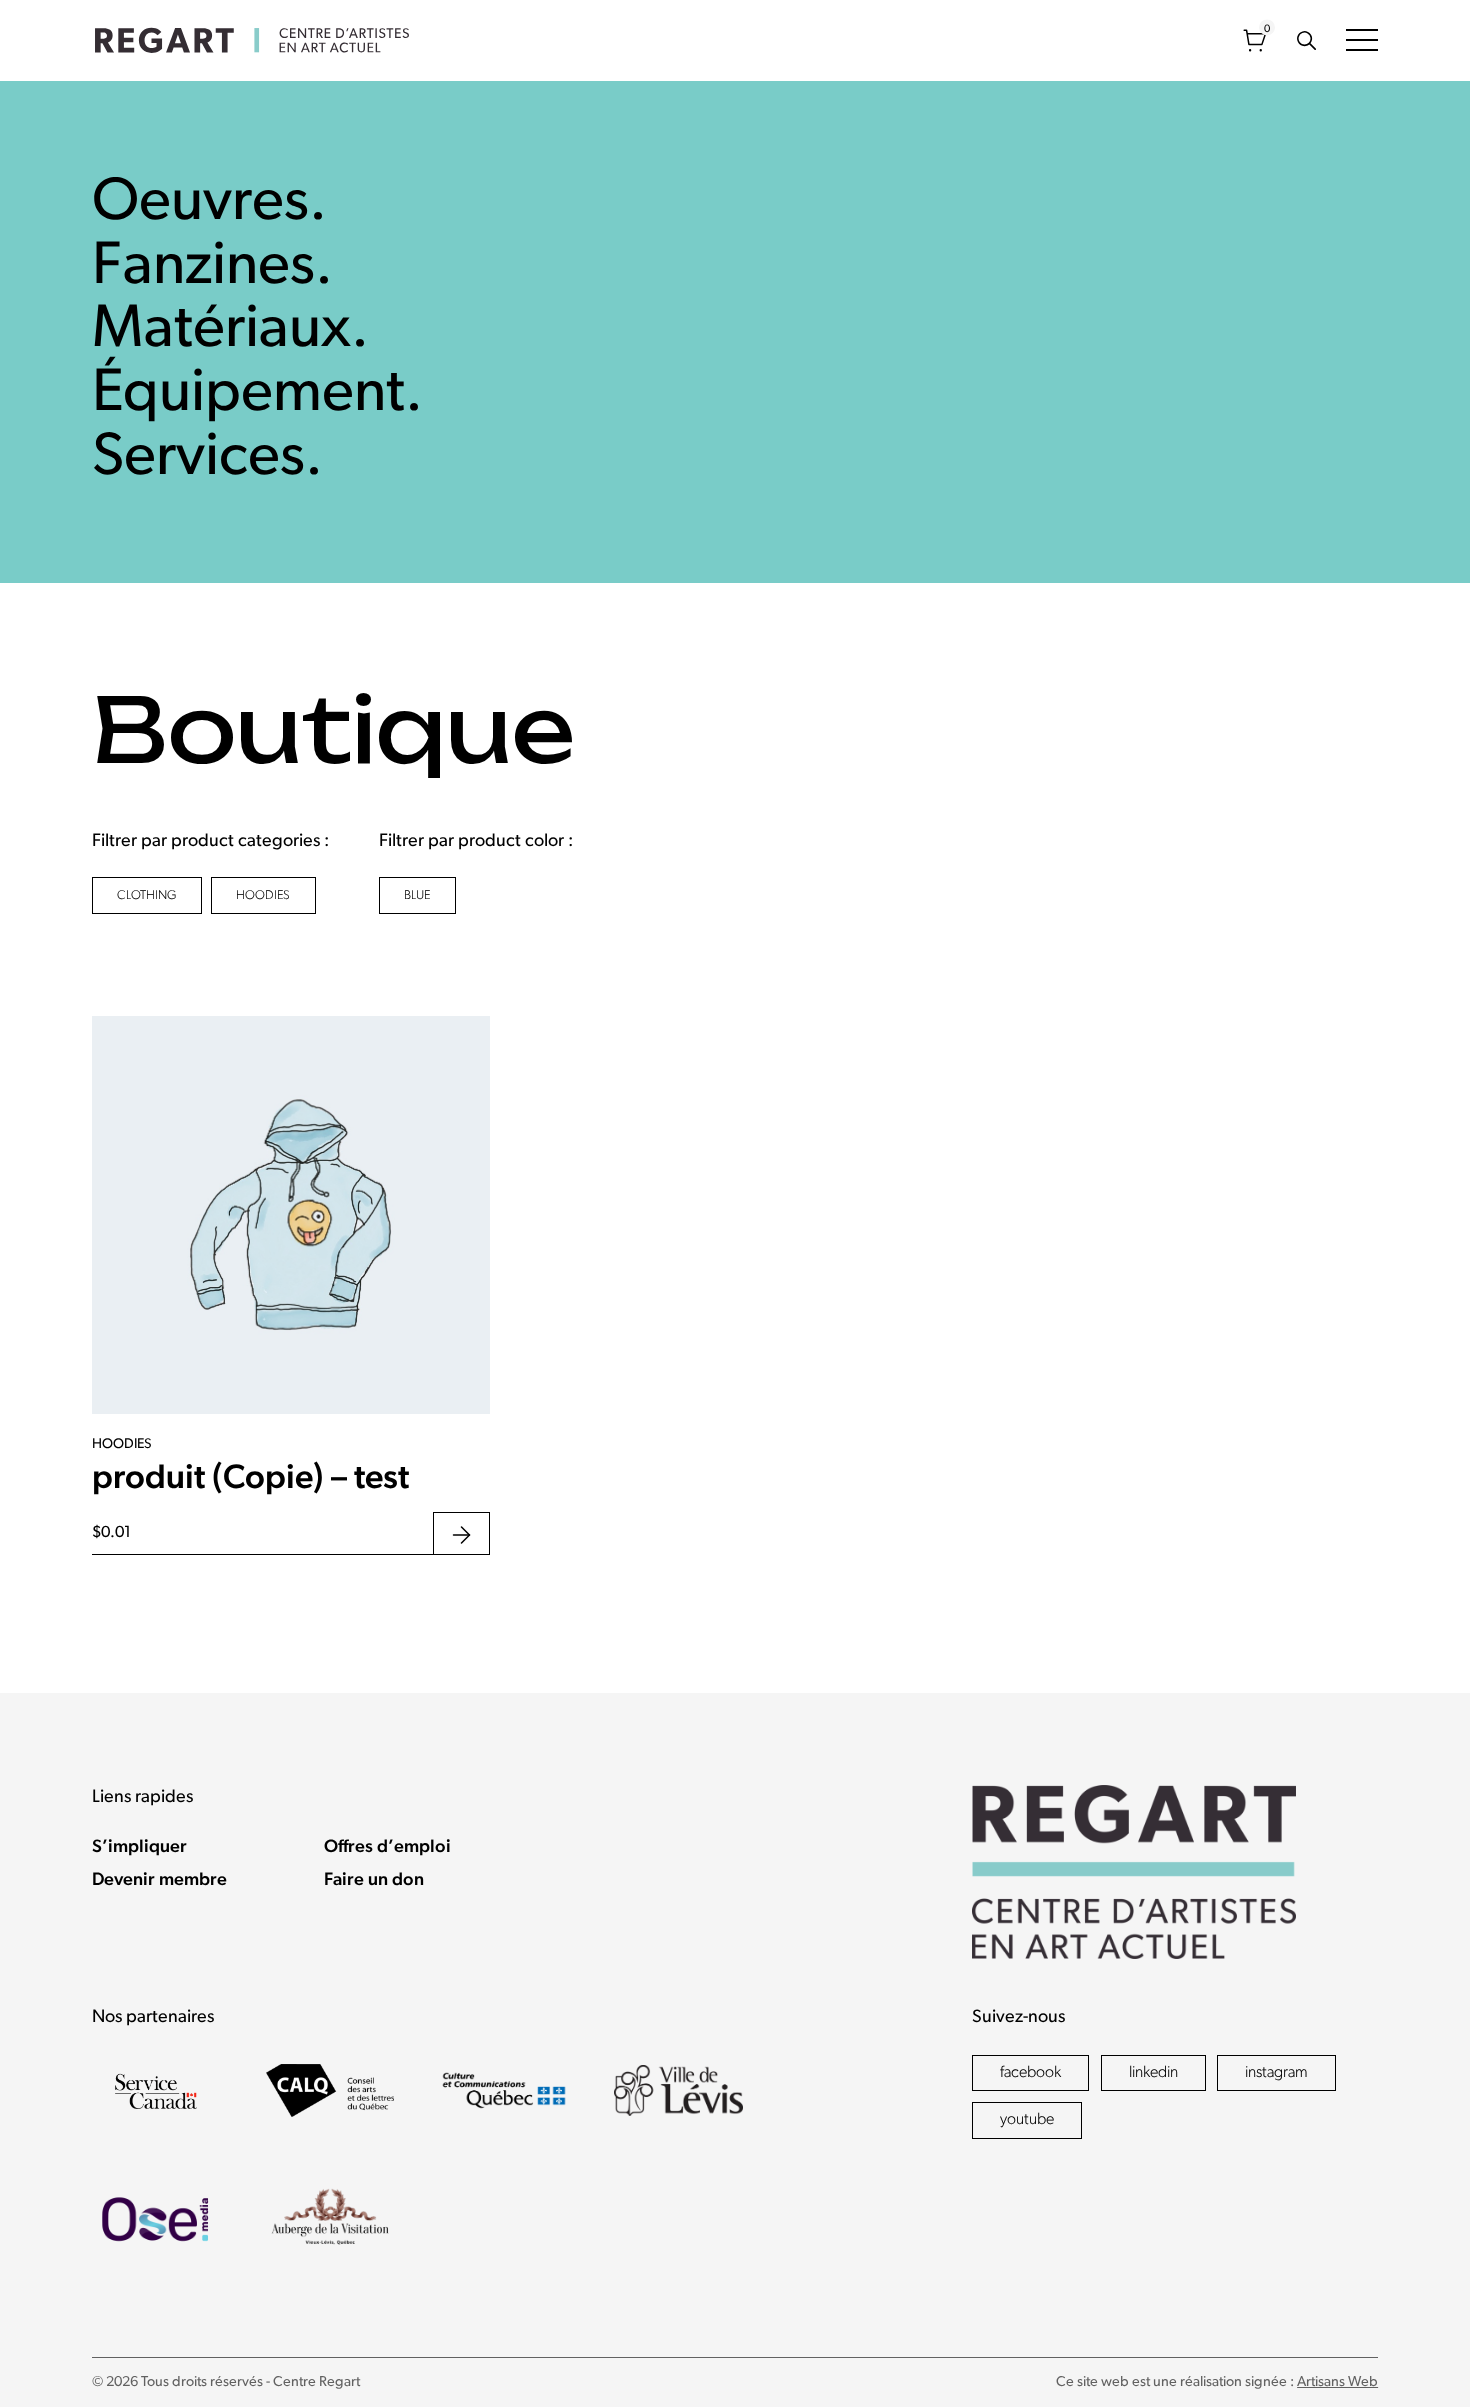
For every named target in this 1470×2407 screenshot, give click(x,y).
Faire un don (374, 1881)
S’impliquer (139, 1848)
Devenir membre (159, 1881)
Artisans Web (1337, 2382)
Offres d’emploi (387, 1848)
